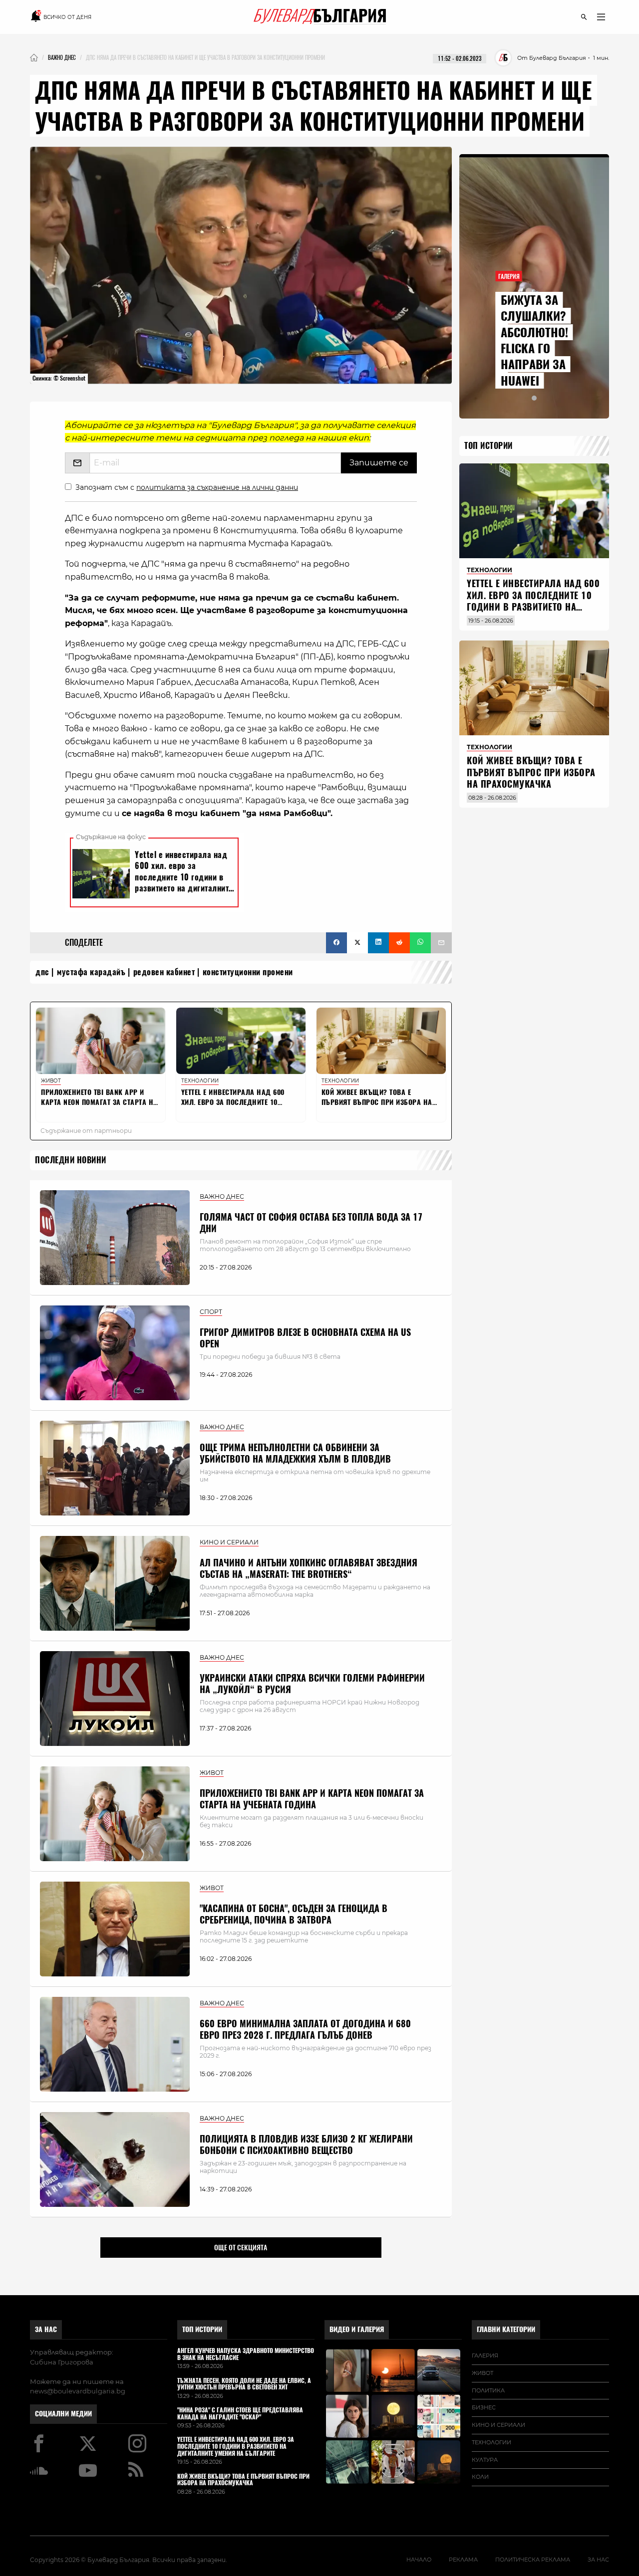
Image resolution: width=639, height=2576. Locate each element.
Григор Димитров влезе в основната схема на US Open (305, 1338)
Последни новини (71, 1160)
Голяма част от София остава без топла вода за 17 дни (311, 1223)
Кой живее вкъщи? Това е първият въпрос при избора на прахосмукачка (531, 772)
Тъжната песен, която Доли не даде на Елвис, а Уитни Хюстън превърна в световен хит (244, 2384)
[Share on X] (357, 943)
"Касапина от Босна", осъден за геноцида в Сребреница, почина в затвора (294, 1914)
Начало (419, 2560)
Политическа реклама (533, 2560)
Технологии (491, 2442)
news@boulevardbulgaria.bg (78, 2391)
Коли (480, 2477)
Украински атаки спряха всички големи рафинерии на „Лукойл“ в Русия (312, 1684)
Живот (482, 2373)
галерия (485, 2356)
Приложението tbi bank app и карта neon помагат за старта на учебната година (312, 1799)
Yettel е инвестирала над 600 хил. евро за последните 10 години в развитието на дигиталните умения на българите (533, 607)
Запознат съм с (187, 487)
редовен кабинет (164, 972)
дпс (42, 972)
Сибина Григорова (62, 2362)
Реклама (463, 2560)
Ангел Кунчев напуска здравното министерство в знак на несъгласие (246, 2355)
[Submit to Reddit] (399, 943)
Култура (485, 2460)
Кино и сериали (498, 2425)
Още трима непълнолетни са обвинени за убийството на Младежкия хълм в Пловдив (295, 1453)
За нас (46, 2329)
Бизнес (484, 2407)
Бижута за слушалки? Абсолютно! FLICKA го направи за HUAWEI (534, 340)
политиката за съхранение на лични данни (217, 487)
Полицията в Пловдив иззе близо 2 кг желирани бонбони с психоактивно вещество (306, 2145)
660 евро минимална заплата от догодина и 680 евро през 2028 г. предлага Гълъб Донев (305, 2029)
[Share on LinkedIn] (378, 943)
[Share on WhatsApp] (420, 943)
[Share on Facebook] (336, 943)
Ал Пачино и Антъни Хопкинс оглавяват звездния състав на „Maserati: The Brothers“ (309, 1568)
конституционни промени (248, 972)
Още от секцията (241, 2247)
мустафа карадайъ (91, 972)
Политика (488, 2390)
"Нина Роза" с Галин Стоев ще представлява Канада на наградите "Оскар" (240, 2414)
